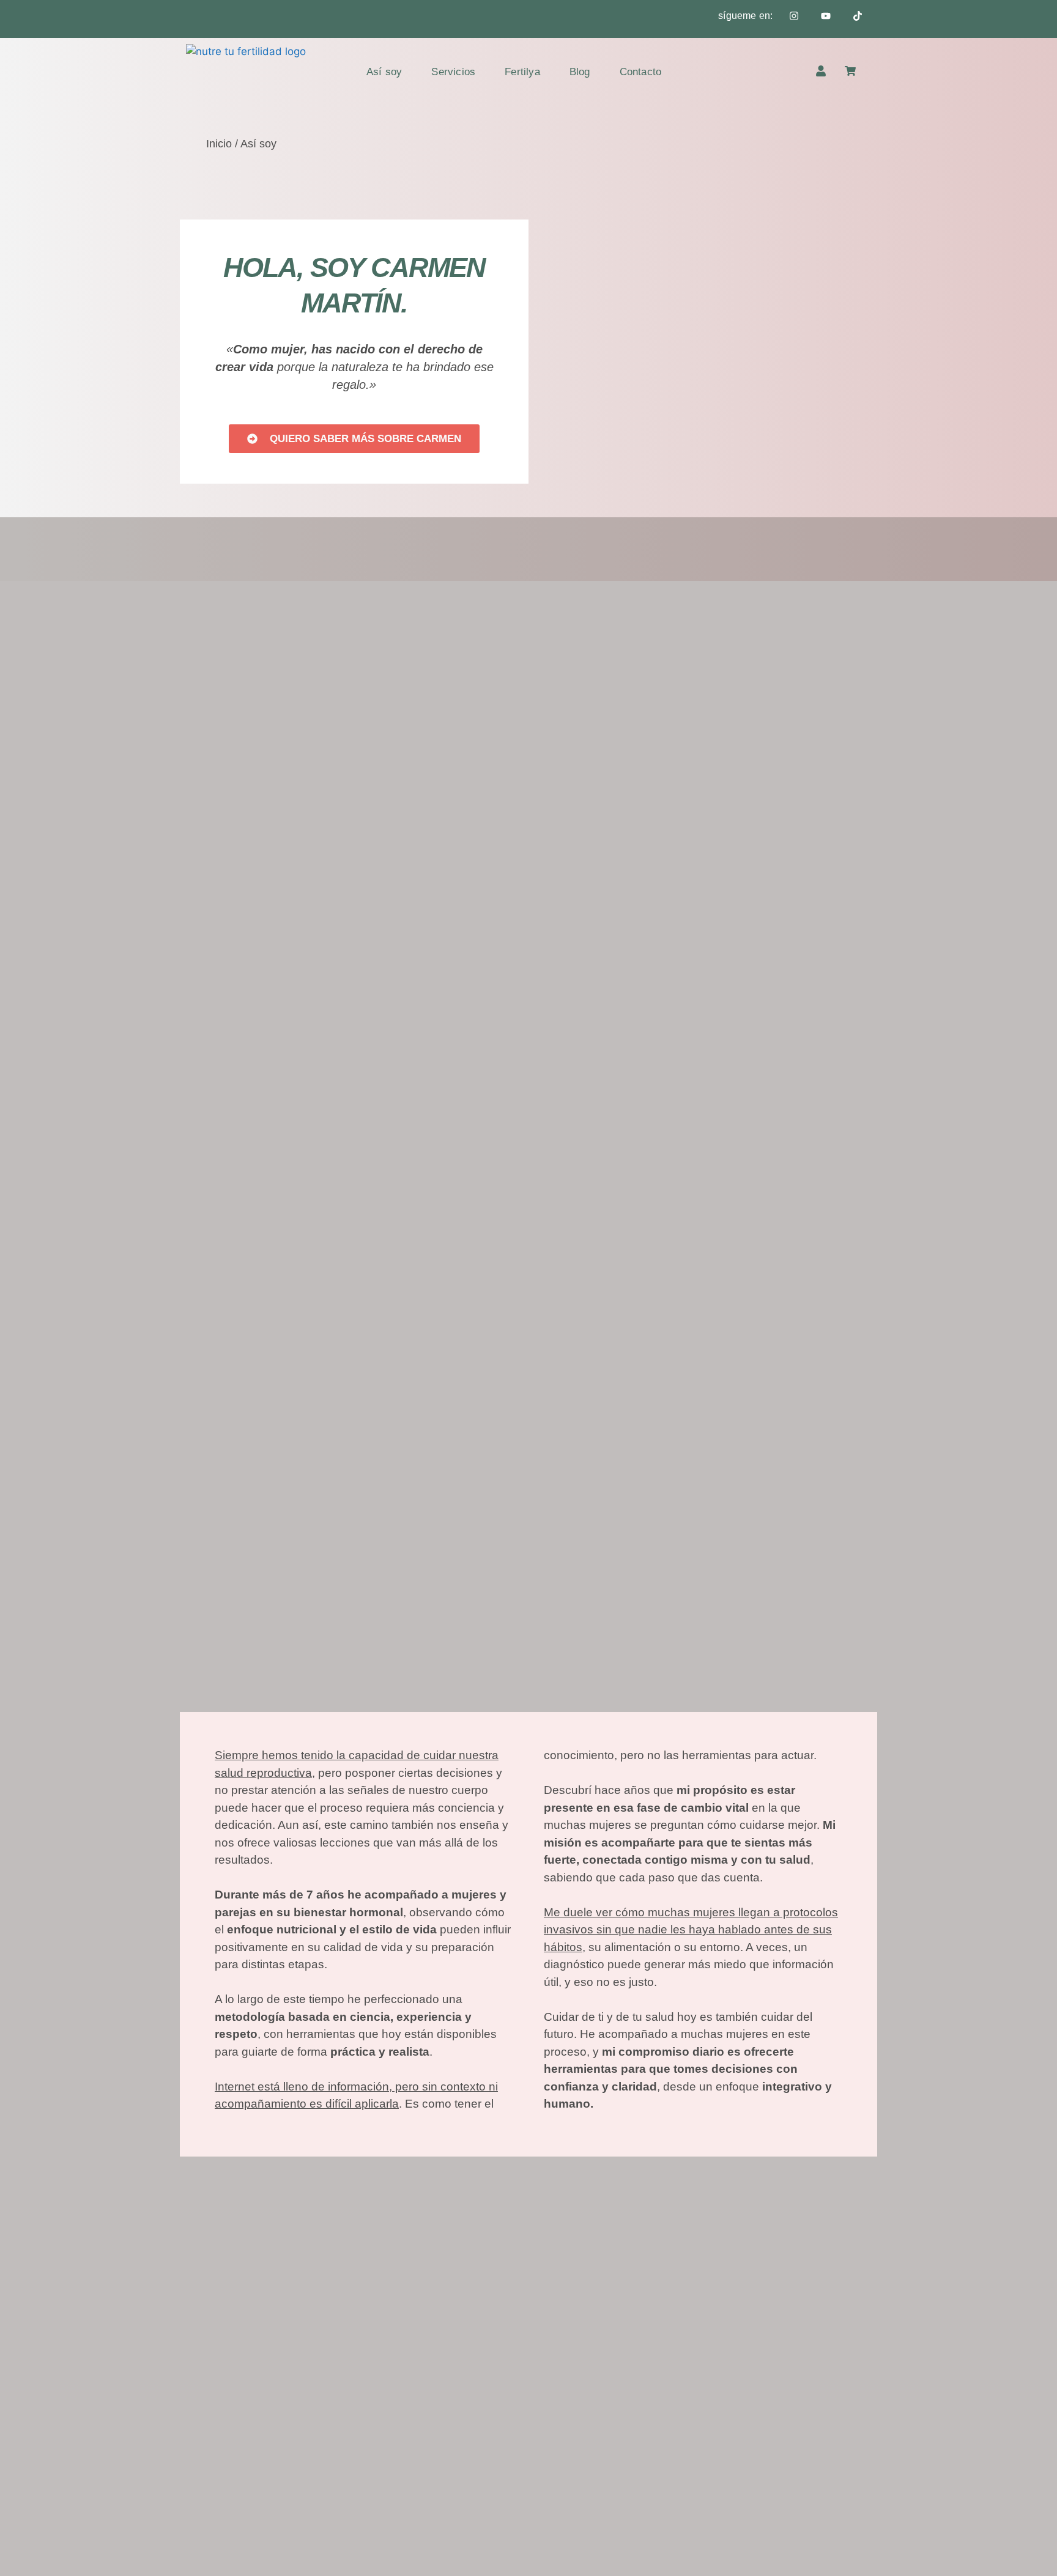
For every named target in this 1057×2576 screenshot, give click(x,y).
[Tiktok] (858, 16)
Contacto (641, 72)
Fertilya (522, 72)
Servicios (453, 72)
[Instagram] (794, 16)
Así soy (384, 72)
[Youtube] (826, 16)
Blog (580, 72)
